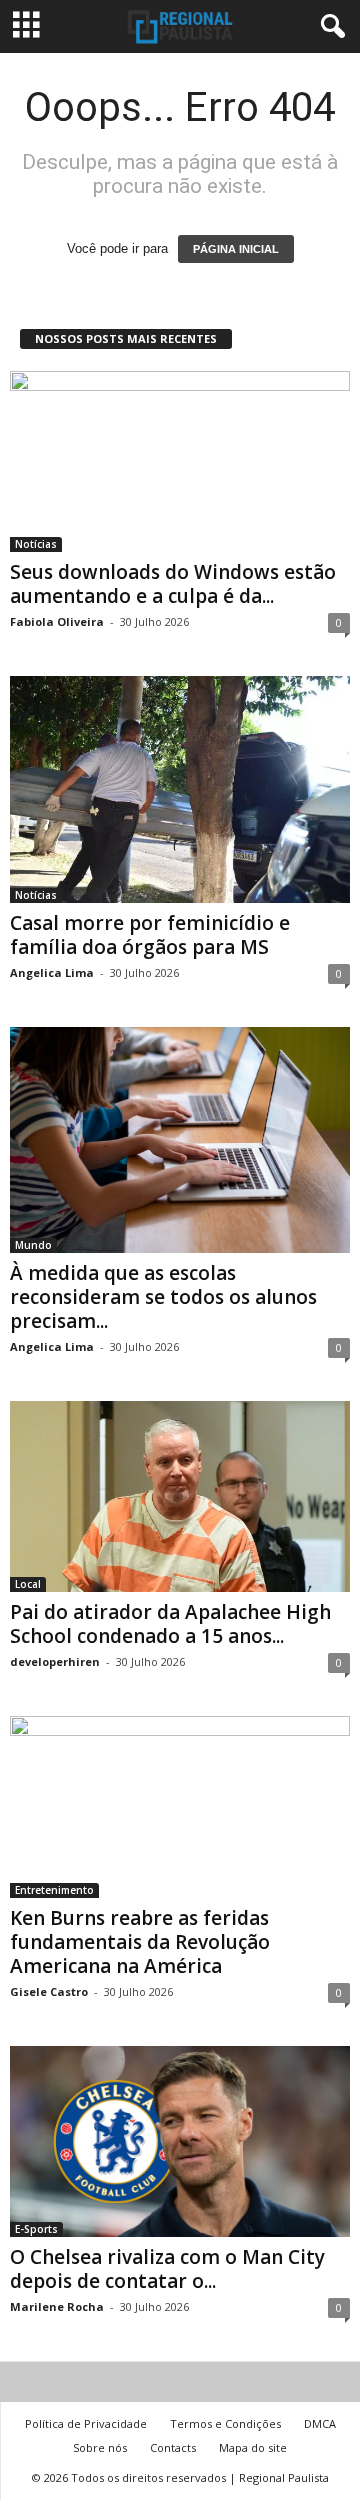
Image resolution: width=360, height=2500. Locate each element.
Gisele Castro (49, 1991)
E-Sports (36, 2229)
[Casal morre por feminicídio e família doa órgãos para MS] (180, 789)
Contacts (173, 2447)
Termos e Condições (225, 2423)
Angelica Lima (52, 972)
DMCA (320, 2423)
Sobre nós (100, 2447)
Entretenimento (54, 1890)
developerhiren (55, 1661)
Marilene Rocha (57, 2306)
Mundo (33, 1245)
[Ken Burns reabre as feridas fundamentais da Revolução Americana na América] (180, 1806)
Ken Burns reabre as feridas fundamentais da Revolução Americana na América (140, 1942)
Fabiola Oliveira (57, 621)
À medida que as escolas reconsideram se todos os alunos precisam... (163, 1297)
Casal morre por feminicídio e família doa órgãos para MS (150, 935)
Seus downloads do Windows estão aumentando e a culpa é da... (173, 584)
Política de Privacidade (86, 2423)
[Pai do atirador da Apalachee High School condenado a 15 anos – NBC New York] (180, 1496)
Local (28, 1584)
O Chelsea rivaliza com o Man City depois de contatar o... (167, 2269)
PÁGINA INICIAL (236, 249)
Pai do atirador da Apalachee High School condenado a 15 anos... (170, 1624)
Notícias (36, 544)
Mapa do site (253, 2447)
